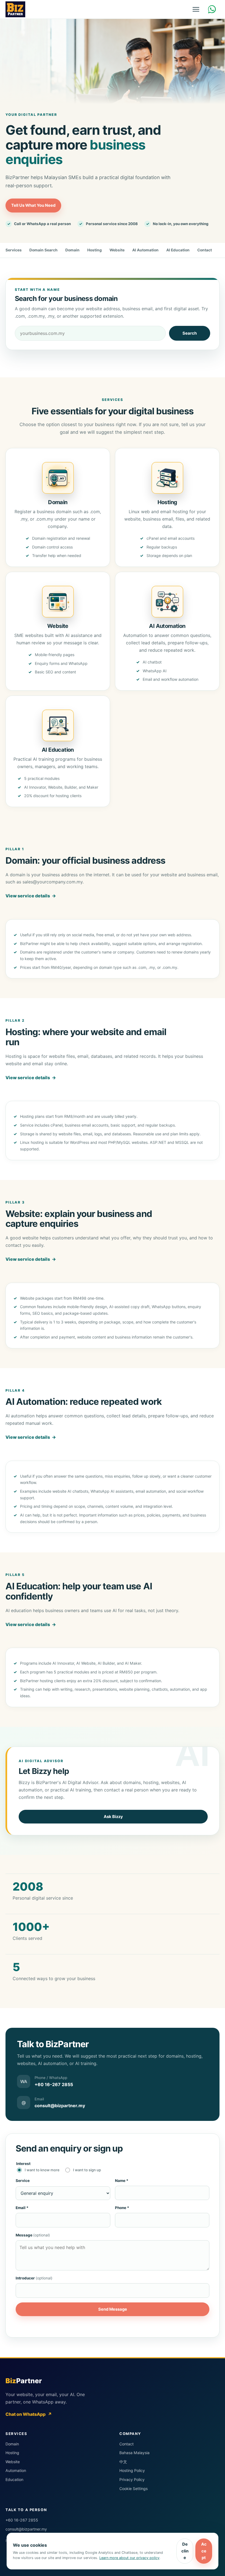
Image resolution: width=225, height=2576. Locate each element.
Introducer (34, 2278)
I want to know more (42, 2170)
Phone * (122, 2208)
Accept (204, 2551)
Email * (22, 2208)
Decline (185, 2551)
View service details (31, 896)
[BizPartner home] (15, 9)
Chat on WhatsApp (29, 2414)
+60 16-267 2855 (22, 2520)
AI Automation (145, 250)
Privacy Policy (132, 2479)
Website (117, 250)
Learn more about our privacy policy (129, 2558)
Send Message (113, 2309)
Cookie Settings (133, 2489)
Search (190, 333)
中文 (123, 2462)
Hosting (95, 250)
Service (23, 2181)
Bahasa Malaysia (134, 2453)
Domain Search (43, 250)
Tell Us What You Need (33, 205)
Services (14, 250)
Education (14, 2479)
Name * (122, 2181)
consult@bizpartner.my (26, 2529)
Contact (205, 250)
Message (33, 2235)
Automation (16, 2470)
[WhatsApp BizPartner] (213, 9)
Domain (72, 250)
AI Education (178, 250)
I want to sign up (87, 2170)
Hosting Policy (132, 2470)
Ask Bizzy (113, 1817)
